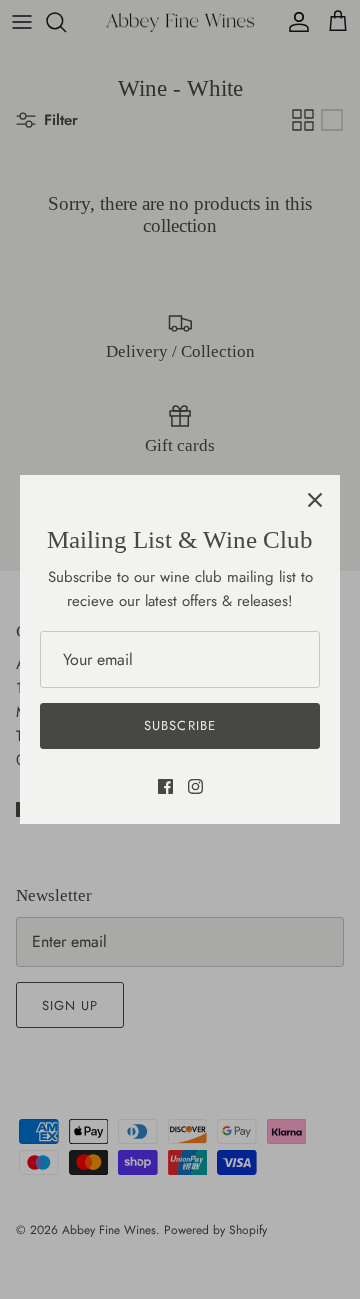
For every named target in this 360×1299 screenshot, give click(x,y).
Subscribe (179, 725)
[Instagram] (195, 786)
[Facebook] (165, 786)
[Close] (315, 500)
